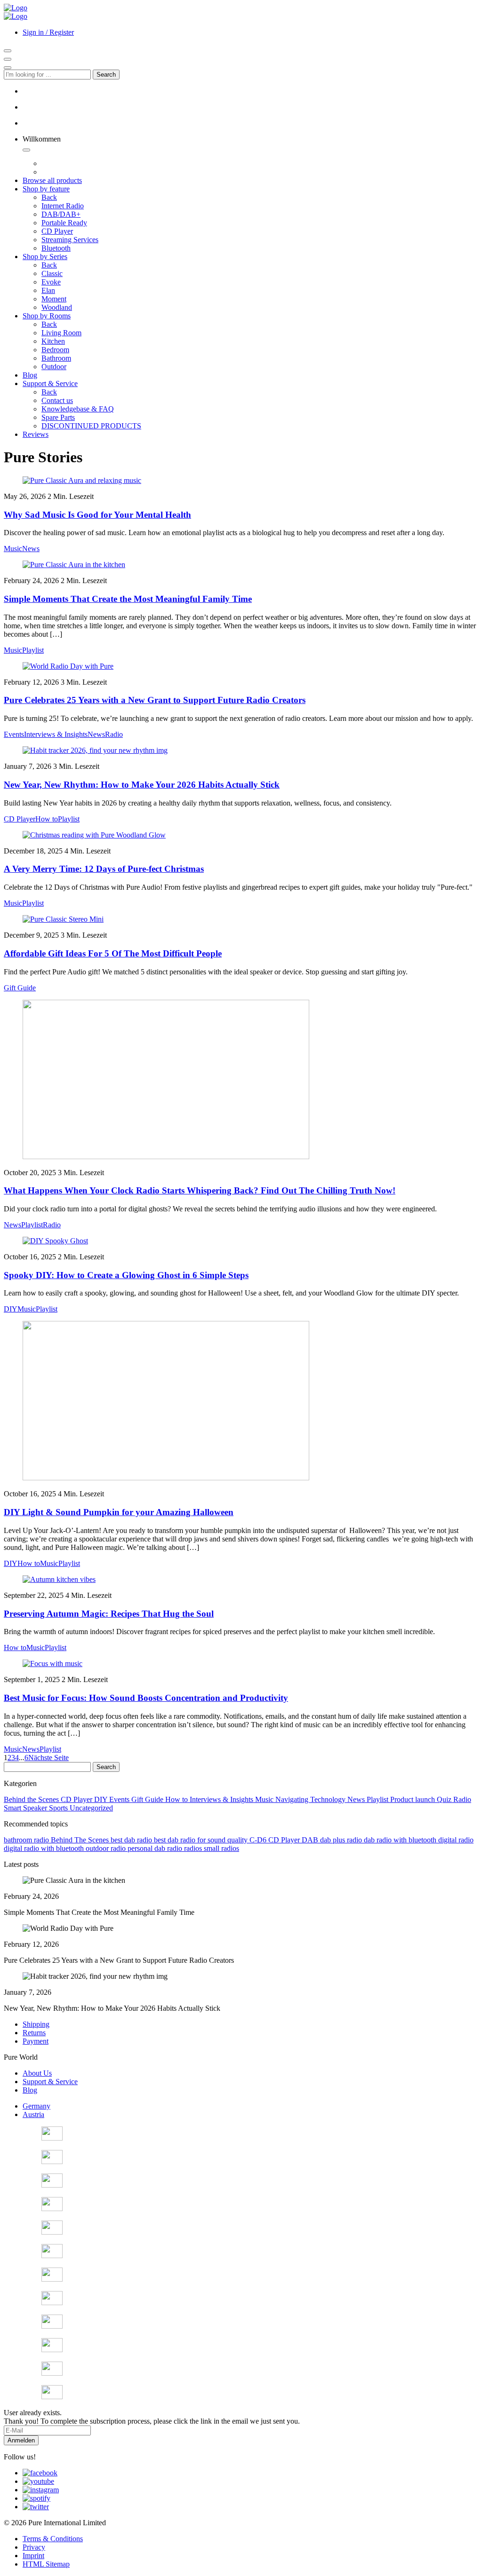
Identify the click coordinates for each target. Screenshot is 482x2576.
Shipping (36, 2024)
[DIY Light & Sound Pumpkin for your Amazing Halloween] (166, 1478)
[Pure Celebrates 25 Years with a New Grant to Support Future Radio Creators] (68, 666)
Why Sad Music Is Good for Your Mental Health (97, 515)
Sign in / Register (48, 32)
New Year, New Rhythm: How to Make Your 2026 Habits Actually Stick (142, 785)
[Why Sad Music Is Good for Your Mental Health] (82, 480)
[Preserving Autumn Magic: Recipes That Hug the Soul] (59, 1579)
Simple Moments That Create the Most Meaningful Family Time (128, 599)
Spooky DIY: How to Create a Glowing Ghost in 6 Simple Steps (126, 1275)
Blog (30, 2090)
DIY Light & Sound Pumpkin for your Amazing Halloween (119, 1512)
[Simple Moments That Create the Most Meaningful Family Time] (74, 565)
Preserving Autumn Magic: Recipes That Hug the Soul (109, 1614)
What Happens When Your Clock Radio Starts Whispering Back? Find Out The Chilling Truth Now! (200, 1190)
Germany (36, 2106)
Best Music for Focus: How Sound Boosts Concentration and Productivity (146, 1698)
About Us (37, 2073)
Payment (36, 2041)
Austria (33, 2114)
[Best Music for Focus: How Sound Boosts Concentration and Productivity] (52, 1663)
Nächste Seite (48, 1758)
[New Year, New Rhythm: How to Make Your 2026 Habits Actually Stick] (95, 750)
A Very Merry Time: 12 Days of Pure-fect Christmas (104, 869)
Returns (34, 2033)
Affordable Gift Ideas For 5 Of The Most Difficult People (113, 953)
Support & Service (50, 2082)
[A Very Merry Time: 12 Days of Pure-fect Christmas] (94, 835)
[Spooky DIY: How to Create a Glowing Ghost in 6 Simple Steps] (55, 1241)
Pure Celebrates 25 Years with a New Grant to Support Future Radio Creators (155, 700)
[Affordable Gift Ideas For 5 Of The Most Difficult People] (63, 919)
